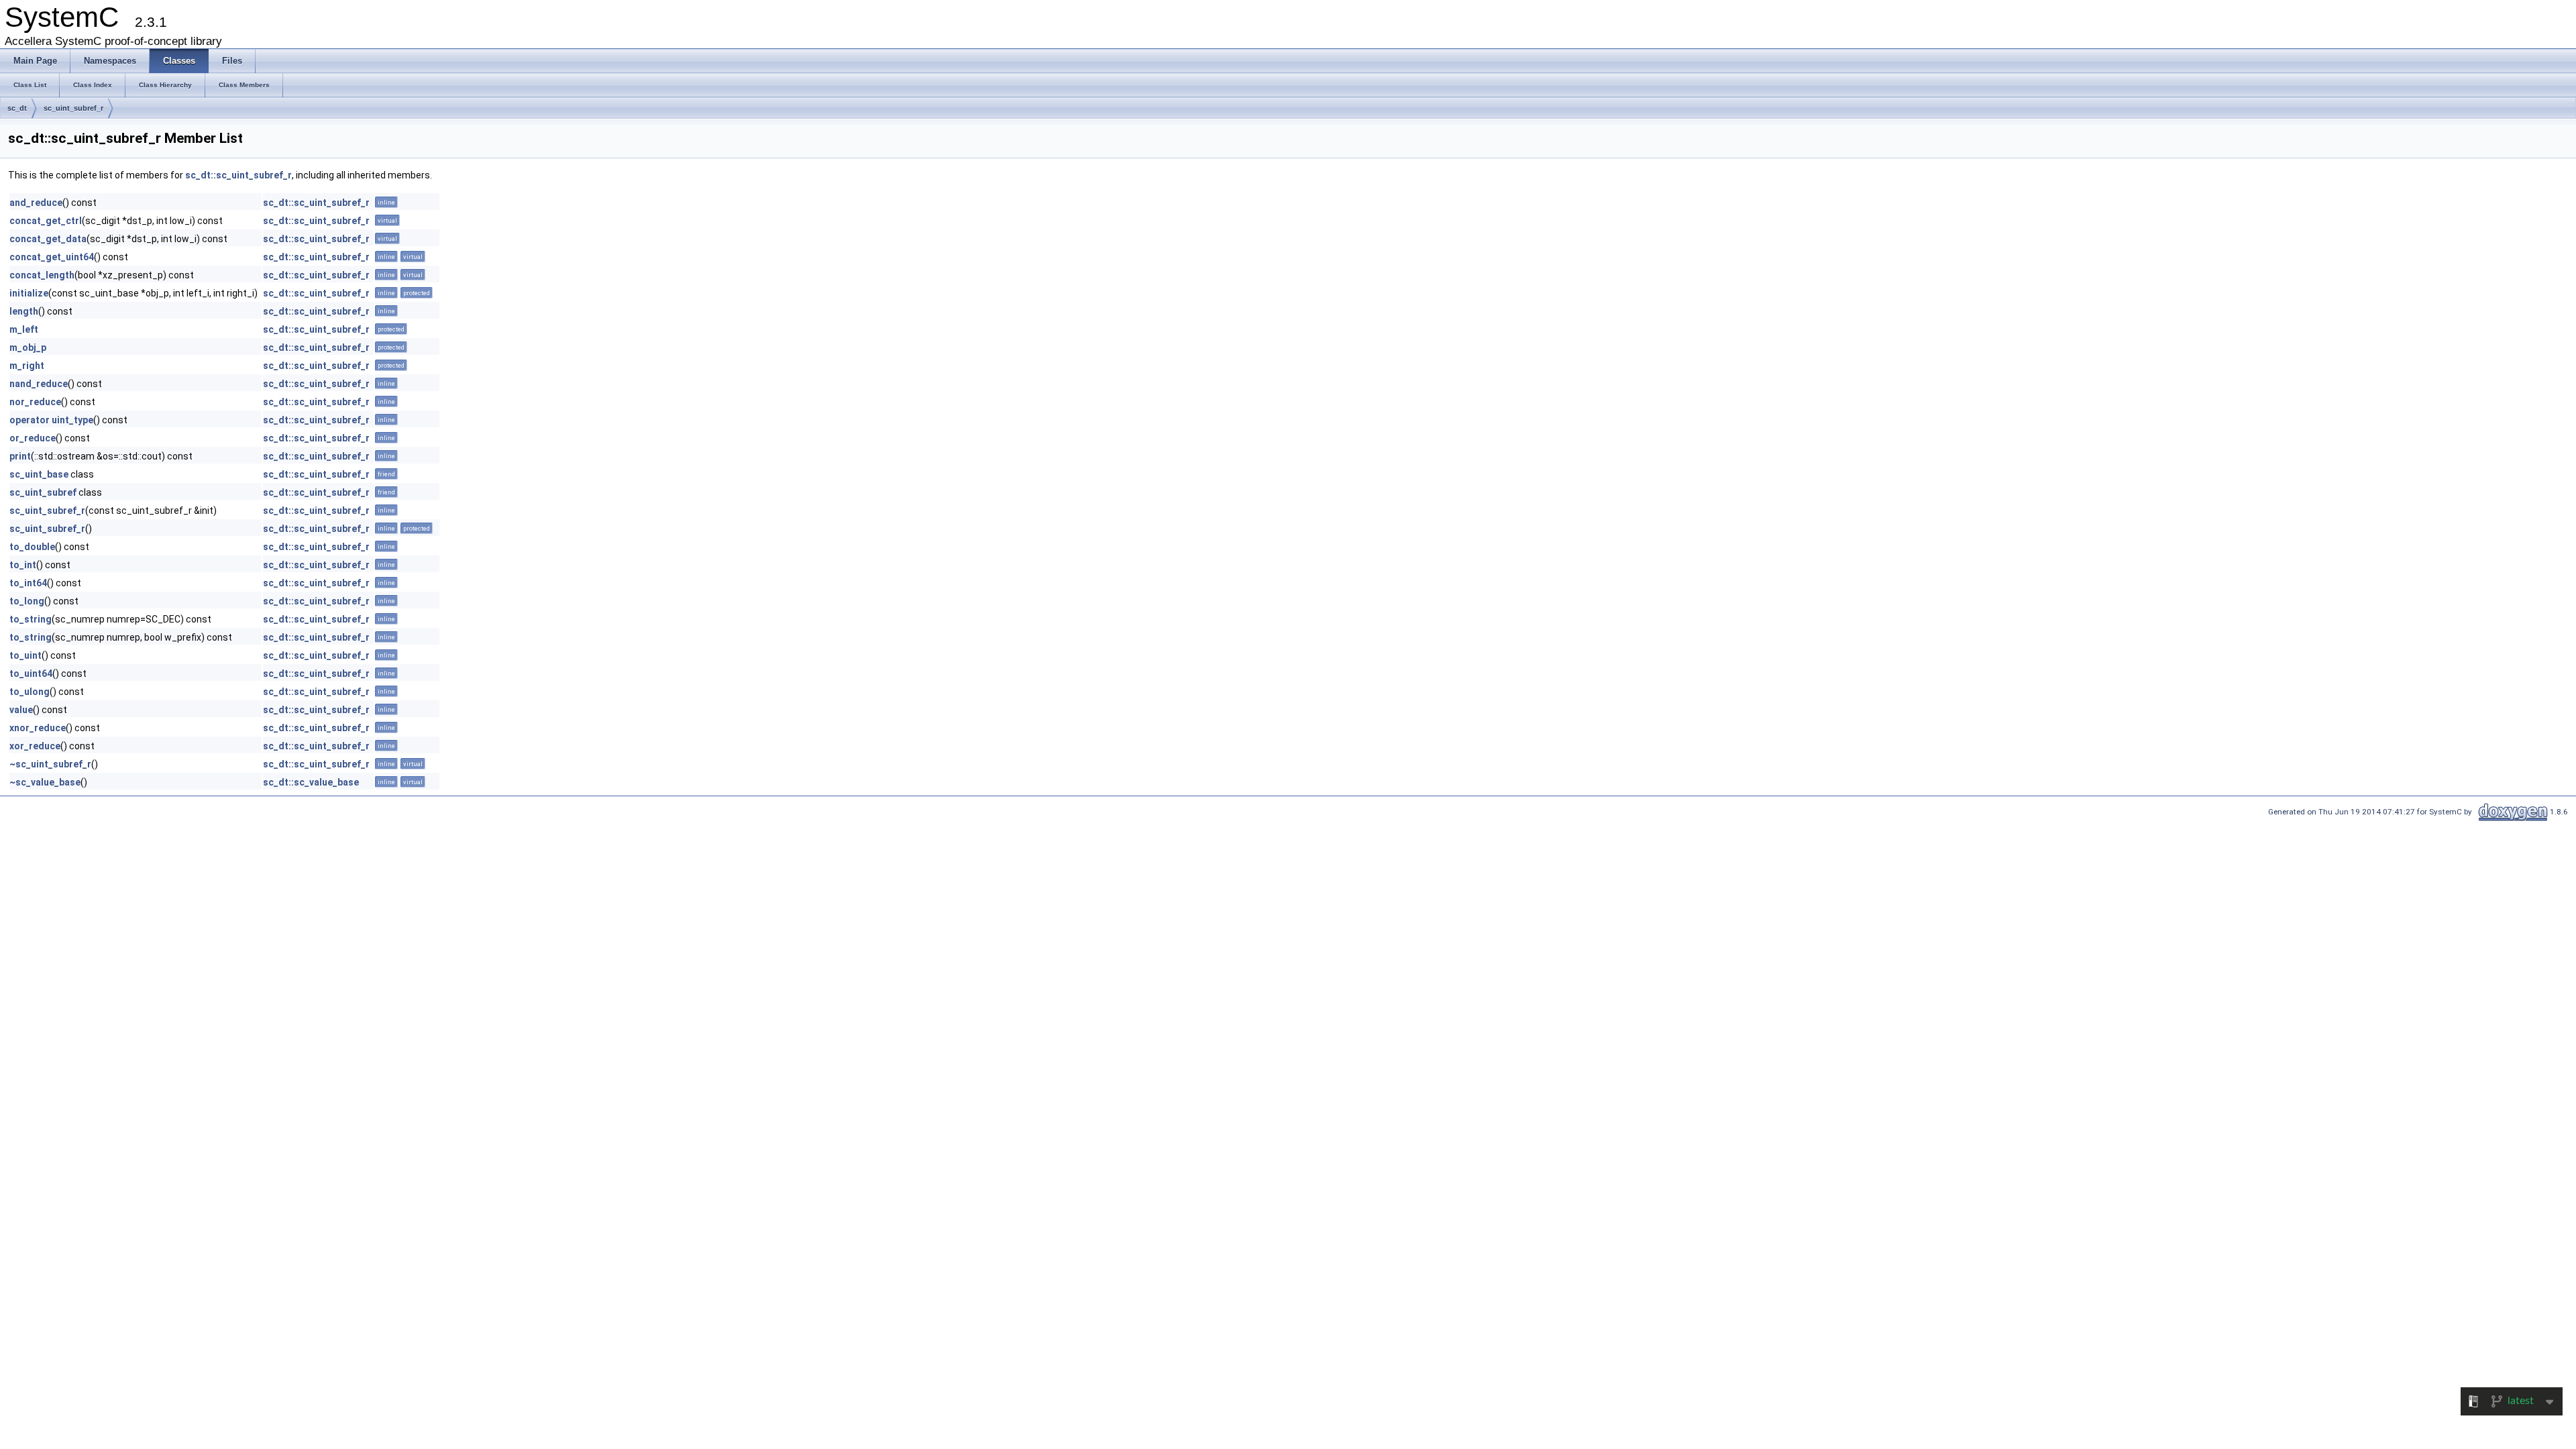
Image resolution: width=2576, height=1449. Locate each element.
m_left (24, 329)
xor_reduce (35, 746)
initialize (29, 293)
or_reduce (33, 438)
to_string (31, 619)
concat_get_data (48, 239)
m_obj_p (28, 347)
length (24, 311)
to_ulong (30, 692)
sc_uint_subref (43, 492)
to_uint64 (31, 674)
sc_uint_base (39, 474)
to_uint (25, 655)
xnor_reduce (38, 728)
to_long (27, 601)
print (20, 456)
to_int (23, 565)
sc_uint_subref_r (73, 108)
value (21, 710)
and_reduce (36, 203)
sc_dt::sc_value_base (311, 782)
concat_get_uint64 (52, 257)
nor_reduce (35, 402)
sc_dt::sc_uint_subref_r (238, 175)
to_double (32, 547)
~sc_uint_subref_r (50, 764)
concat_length (42, 275)
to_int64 (28, 583)
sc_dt (17, 108)
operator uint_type (51, 420)
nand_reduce (39, 384)
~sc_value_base (45, 782)
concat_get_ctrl (46, 221)
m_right (27, 366)
